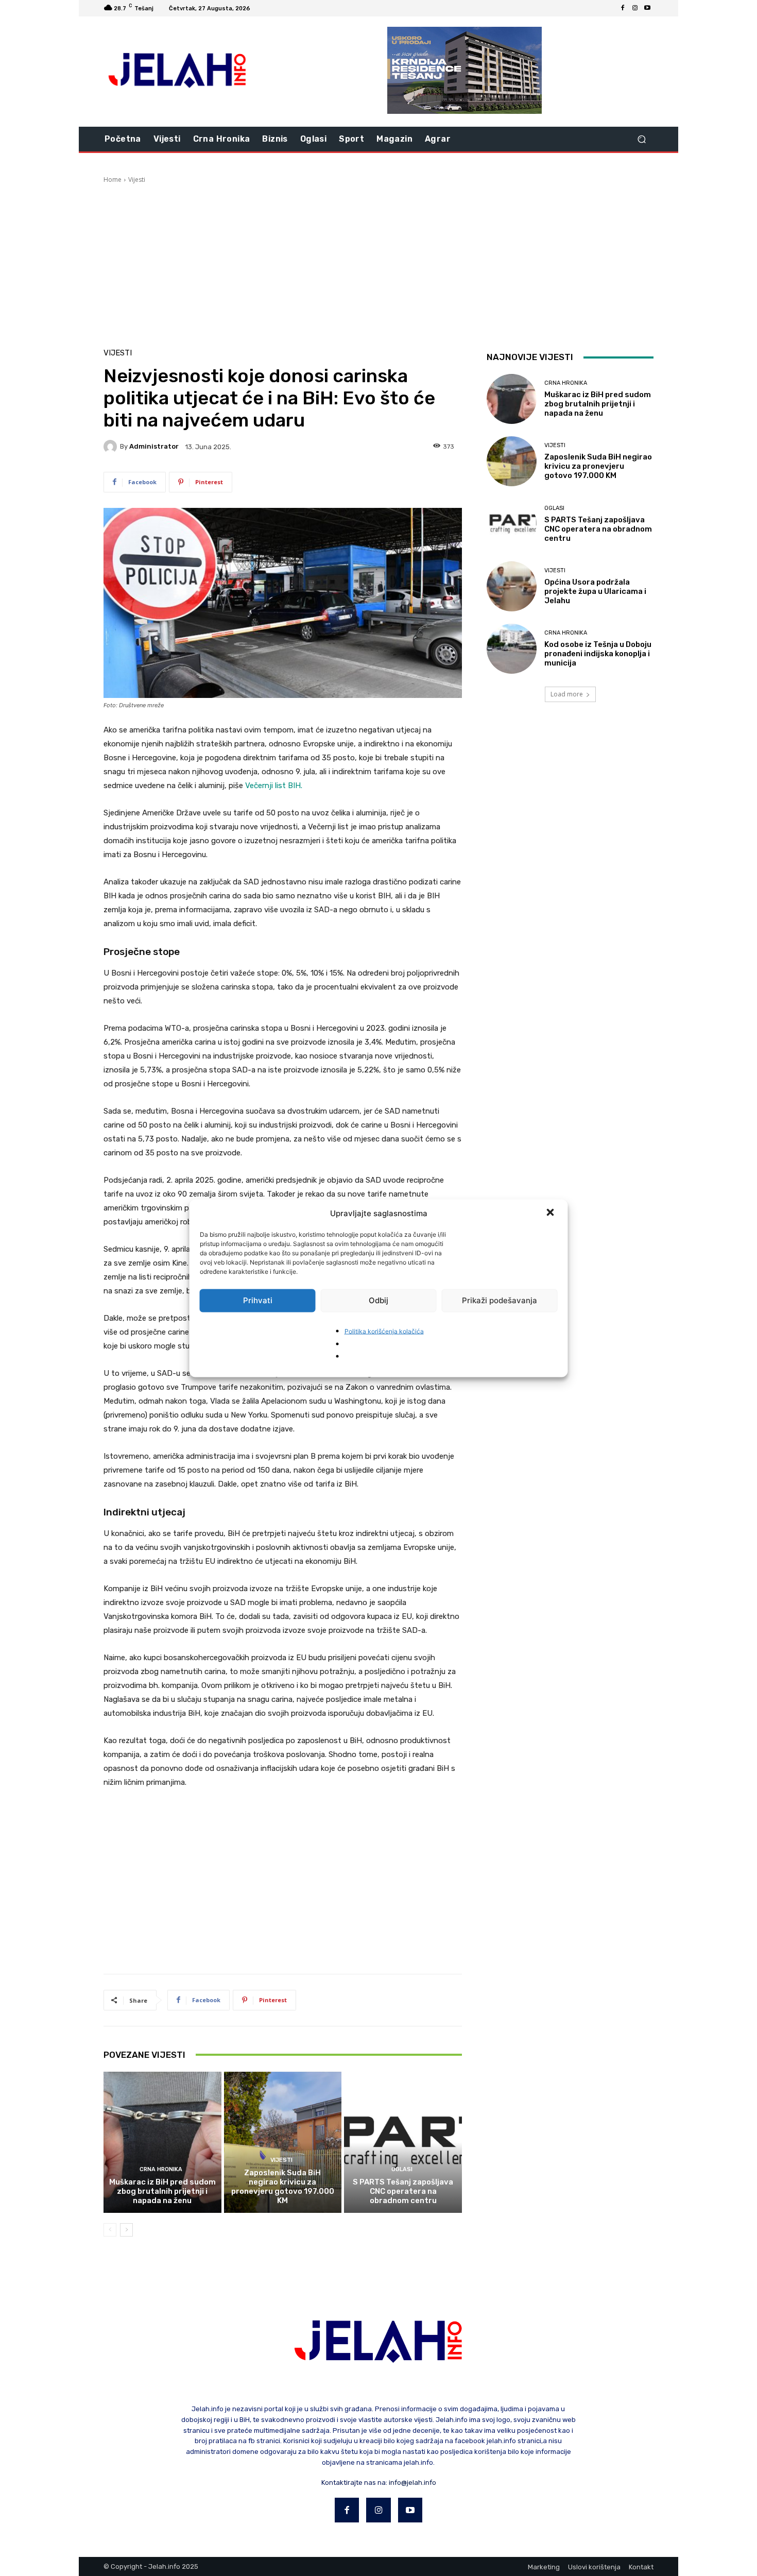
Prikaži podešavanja (500, 1300)
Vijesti (137, 180)
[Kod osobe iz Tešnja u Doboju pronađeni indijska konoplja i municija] (512, 649)
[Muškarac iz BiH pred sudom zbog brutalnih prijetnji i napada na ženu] (162, 2142)
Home (113, 180)
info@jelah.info (412, 2483)
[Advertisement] (378, 262)
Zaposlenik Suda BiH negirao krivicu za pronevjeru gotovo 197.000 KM (283, 2187)
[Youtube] (647, 8)
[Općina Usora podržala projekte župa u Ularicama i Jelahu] (512, 586)
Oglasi (402, 2169)
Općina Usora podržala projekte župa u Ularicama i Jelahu (595, 591)
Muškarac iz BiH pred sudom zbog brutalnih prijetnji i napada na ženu (162, 2191)
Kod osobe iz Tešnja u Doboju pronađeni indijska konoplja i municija (598, 654)
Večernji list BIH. (274, 786)
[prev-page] (110, 2230)
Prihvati (258, 1300)
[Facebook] (623, 8)
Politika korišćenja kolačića (384, 1331)
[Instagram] (635, 8)
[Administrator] (112, 447)
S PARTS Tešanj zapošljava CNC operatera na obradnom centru (403, 2191)
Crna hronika (161, 2169)
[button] (552, 1213)
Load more (567, 694)
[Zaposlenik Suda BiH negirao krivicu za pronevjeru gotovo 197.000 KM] (283, 2142)
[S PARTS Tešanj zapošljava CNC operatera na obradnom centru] (403, 2142)
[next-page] (126, 2230)
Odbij (378, 1300)
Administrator (154, 446)
